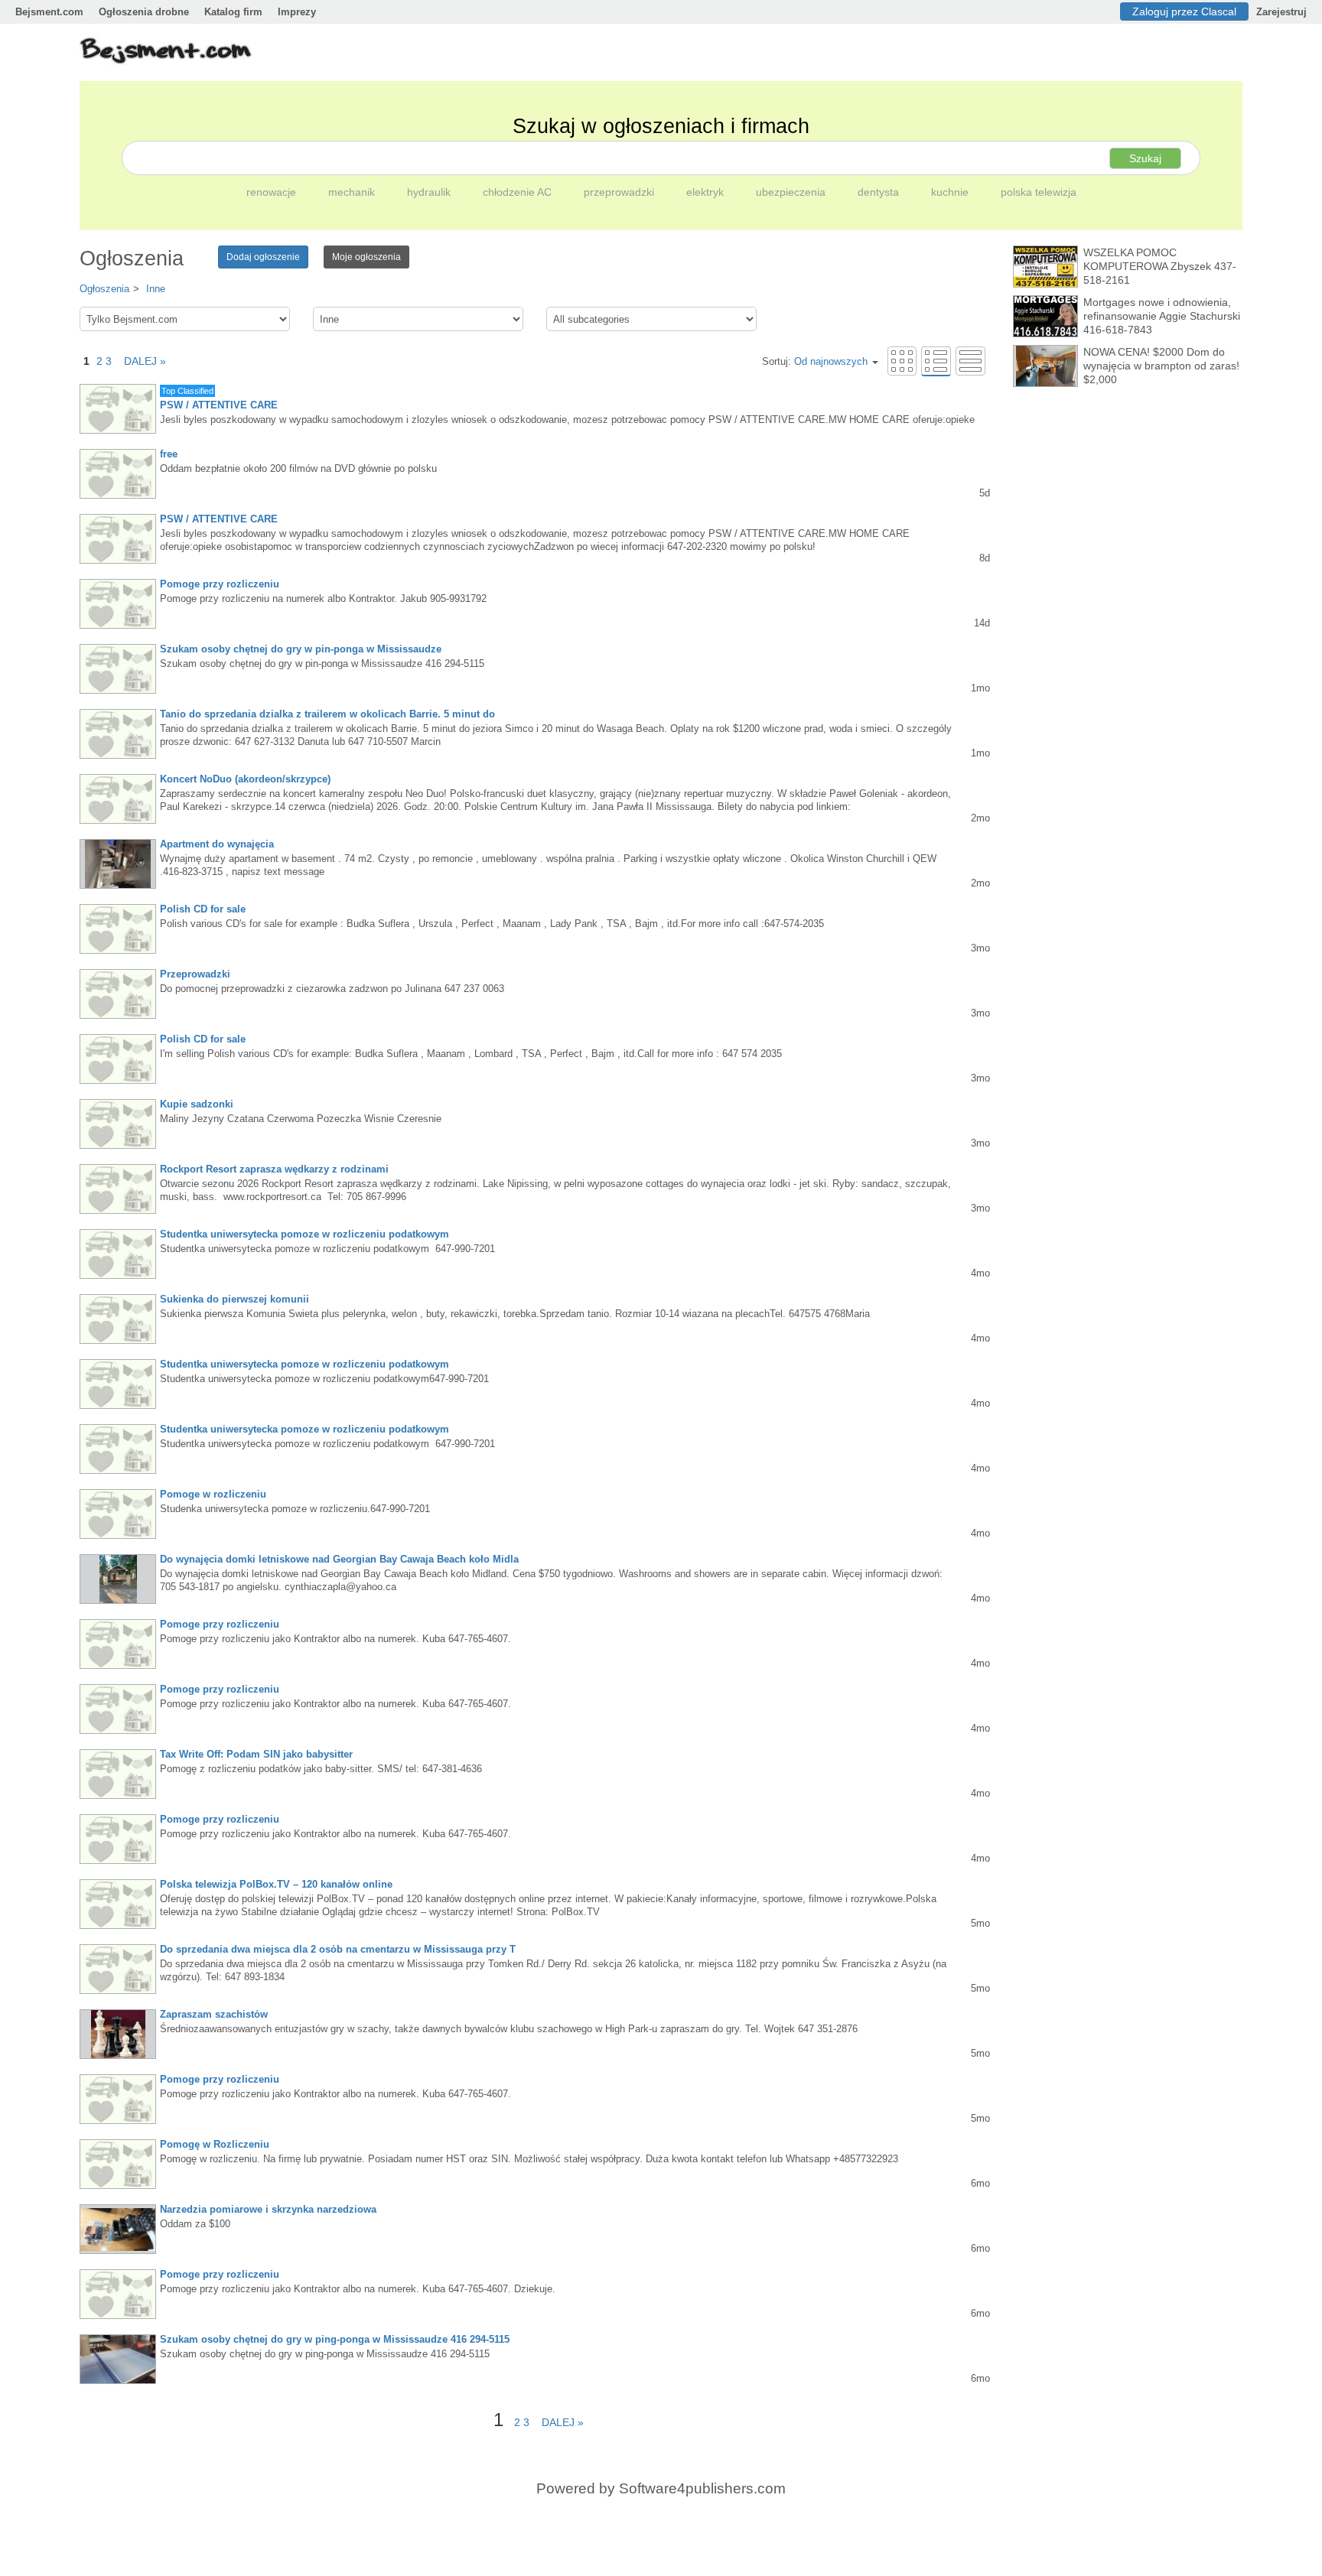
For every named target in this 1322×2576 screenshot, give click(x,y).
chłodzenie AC (519, 192)
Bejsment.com (49, 12)
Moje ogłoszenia (366, 257)
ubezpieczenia (792, 192)
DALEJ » (140, 361)
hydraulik (430, 192)
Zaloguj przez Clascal (1184, 11)
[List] (936, 361)
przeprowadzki (620, 192)
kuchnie (951, 192)
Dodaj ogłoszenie (263, 257)
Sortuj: (815, 361)
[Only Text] (970, 361)
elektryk (707, 192)
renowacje (273, 192)
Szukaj (1145, 158)
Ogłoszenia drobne (144, 12)
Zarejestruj (1281, 12)
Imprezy (297, 12)
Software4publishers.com (702, 2488)
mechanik (353, 192)
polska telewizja (1039, 192)
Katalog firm (233, 12)
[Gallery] (902, 361)
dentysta (880, 192)
